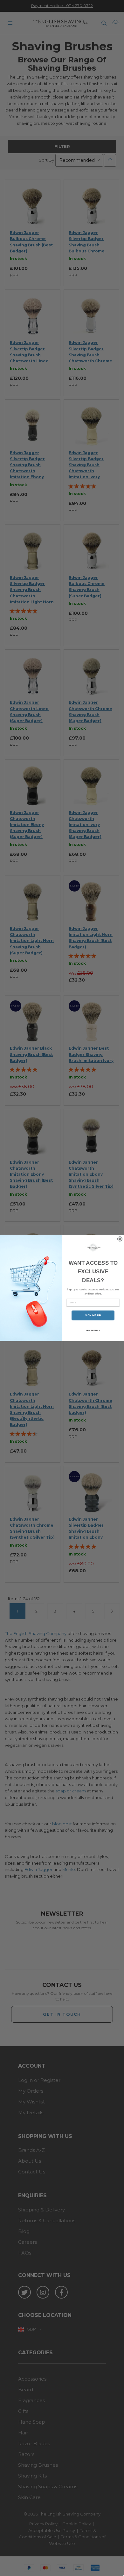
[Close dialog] (120, 1239)
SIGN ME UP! (93, 1316)
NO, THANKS (93, 1331)
